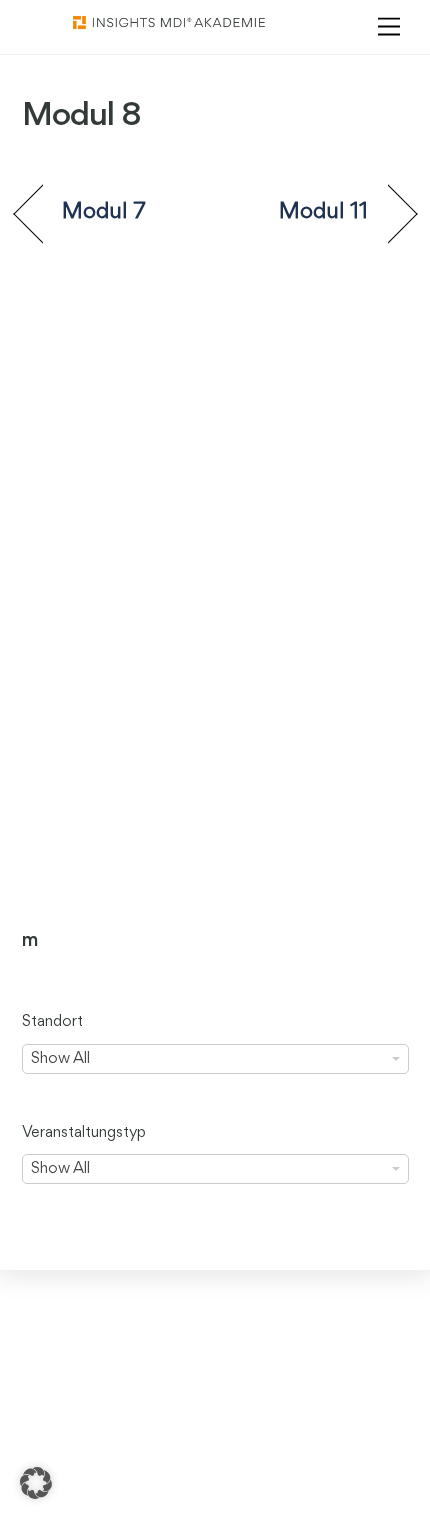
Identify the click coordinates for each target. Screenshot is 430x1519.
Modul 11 (324, 212)
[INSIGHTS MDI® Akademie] (169, 24)
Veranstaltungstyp (84, 1133)
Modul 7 (104, 212)
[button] (36, 1483)
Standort (52, 1022)
